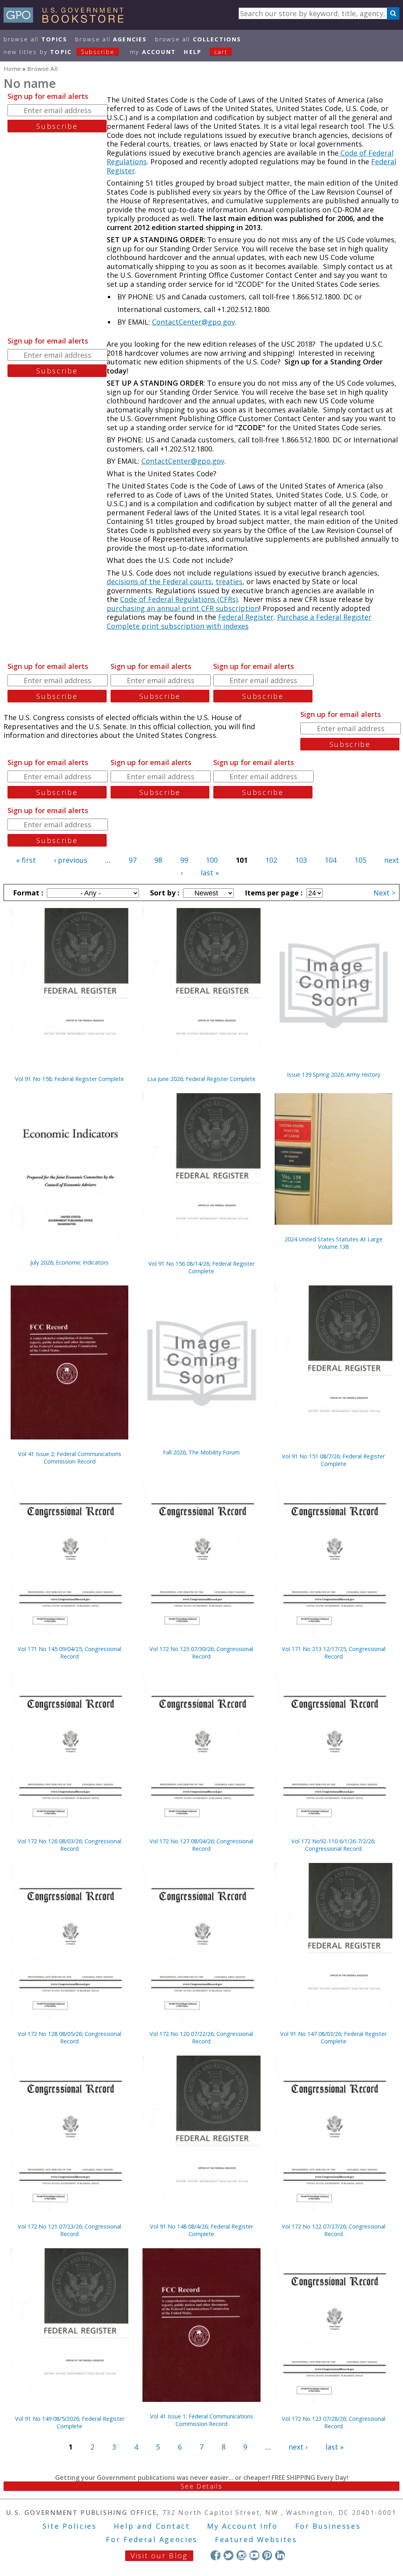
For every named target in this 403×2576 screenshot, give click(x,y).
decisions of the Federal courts (159, 581)
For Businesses (328, 2526)
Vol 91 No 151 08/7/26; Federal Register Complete (333, 1460)
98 (158, 860)
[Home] (67, 20)
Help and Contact (152, 2526)
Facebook (215, 2555)
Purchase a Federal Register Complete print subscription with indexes (239, 621)
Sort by (164, 893)
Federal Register (246, 617)
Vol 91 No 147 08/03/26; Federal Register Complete (333, 2037)
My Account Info (242, 2526)
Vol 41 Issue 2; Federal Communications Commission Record (70, 1458)
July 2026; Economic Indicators (69, 1262)
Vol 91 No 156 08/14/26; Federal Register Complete (201, 1267)
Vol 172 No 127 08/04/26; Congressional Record (201, 1845)
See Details (201, 2486)
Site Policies (70, 2526)
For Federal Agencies (152, 2539)
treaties (229, 581)
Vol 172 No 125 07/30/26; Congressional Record (201, 1653)
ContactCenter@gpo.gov (193, 322)
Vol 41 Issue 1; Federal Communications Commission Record (201, 2420)
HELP (193, 52)
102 (271, 860)
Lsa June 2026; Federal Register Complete (201, 1079)
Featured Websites (256, 2539)
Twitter (228, 2555)
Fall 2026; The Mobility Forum (201, 1452)
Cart (221, 52)
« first (26, 860)
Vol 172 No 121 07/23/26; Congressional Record (69, 2230)
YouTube (254, 2555)
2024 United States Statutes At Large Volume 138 (334, 1243)
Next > (385, 893)
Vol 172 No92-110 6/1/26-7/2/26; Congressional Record (333, 1845)
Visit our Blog (159, 2556)
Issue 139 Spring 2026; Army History (334, 1074)
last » (210, 873)
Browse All (35, 39)
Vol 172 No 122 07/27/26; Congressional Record (334, 2230)
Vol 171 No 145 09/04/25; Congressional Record (69, 1653)
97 (133, 860)
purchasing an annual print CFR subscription (183, 608)
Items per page (273, 893)
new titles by (59, 52)
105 (360, 860)
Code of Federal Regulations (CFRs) (179, 599)
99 (184, 860)
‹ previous (71, 860)
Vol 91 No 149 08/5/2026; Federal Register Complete (70, 2422)
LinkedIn (280, 2555)
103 (301, 860)
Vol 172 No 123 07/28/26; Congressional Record (334, 2422)
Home (12, 69)
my (153, 52)
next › (298, 2447)
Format (27, 893)
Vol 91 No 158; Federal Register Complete (69, 1079)
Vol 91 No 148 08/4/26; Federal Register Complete (201, 2230)
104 (331, 860)
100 (212, 860)
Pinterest (267, 2555)
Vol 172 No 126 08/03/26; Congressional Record (69, 1845)
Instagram (241, 2555)
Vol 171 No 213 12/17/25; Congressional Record (334, 1653)
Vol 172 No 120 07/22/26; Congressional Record (201, 2037)
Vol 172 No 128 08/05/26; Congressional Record (69, 2037)
